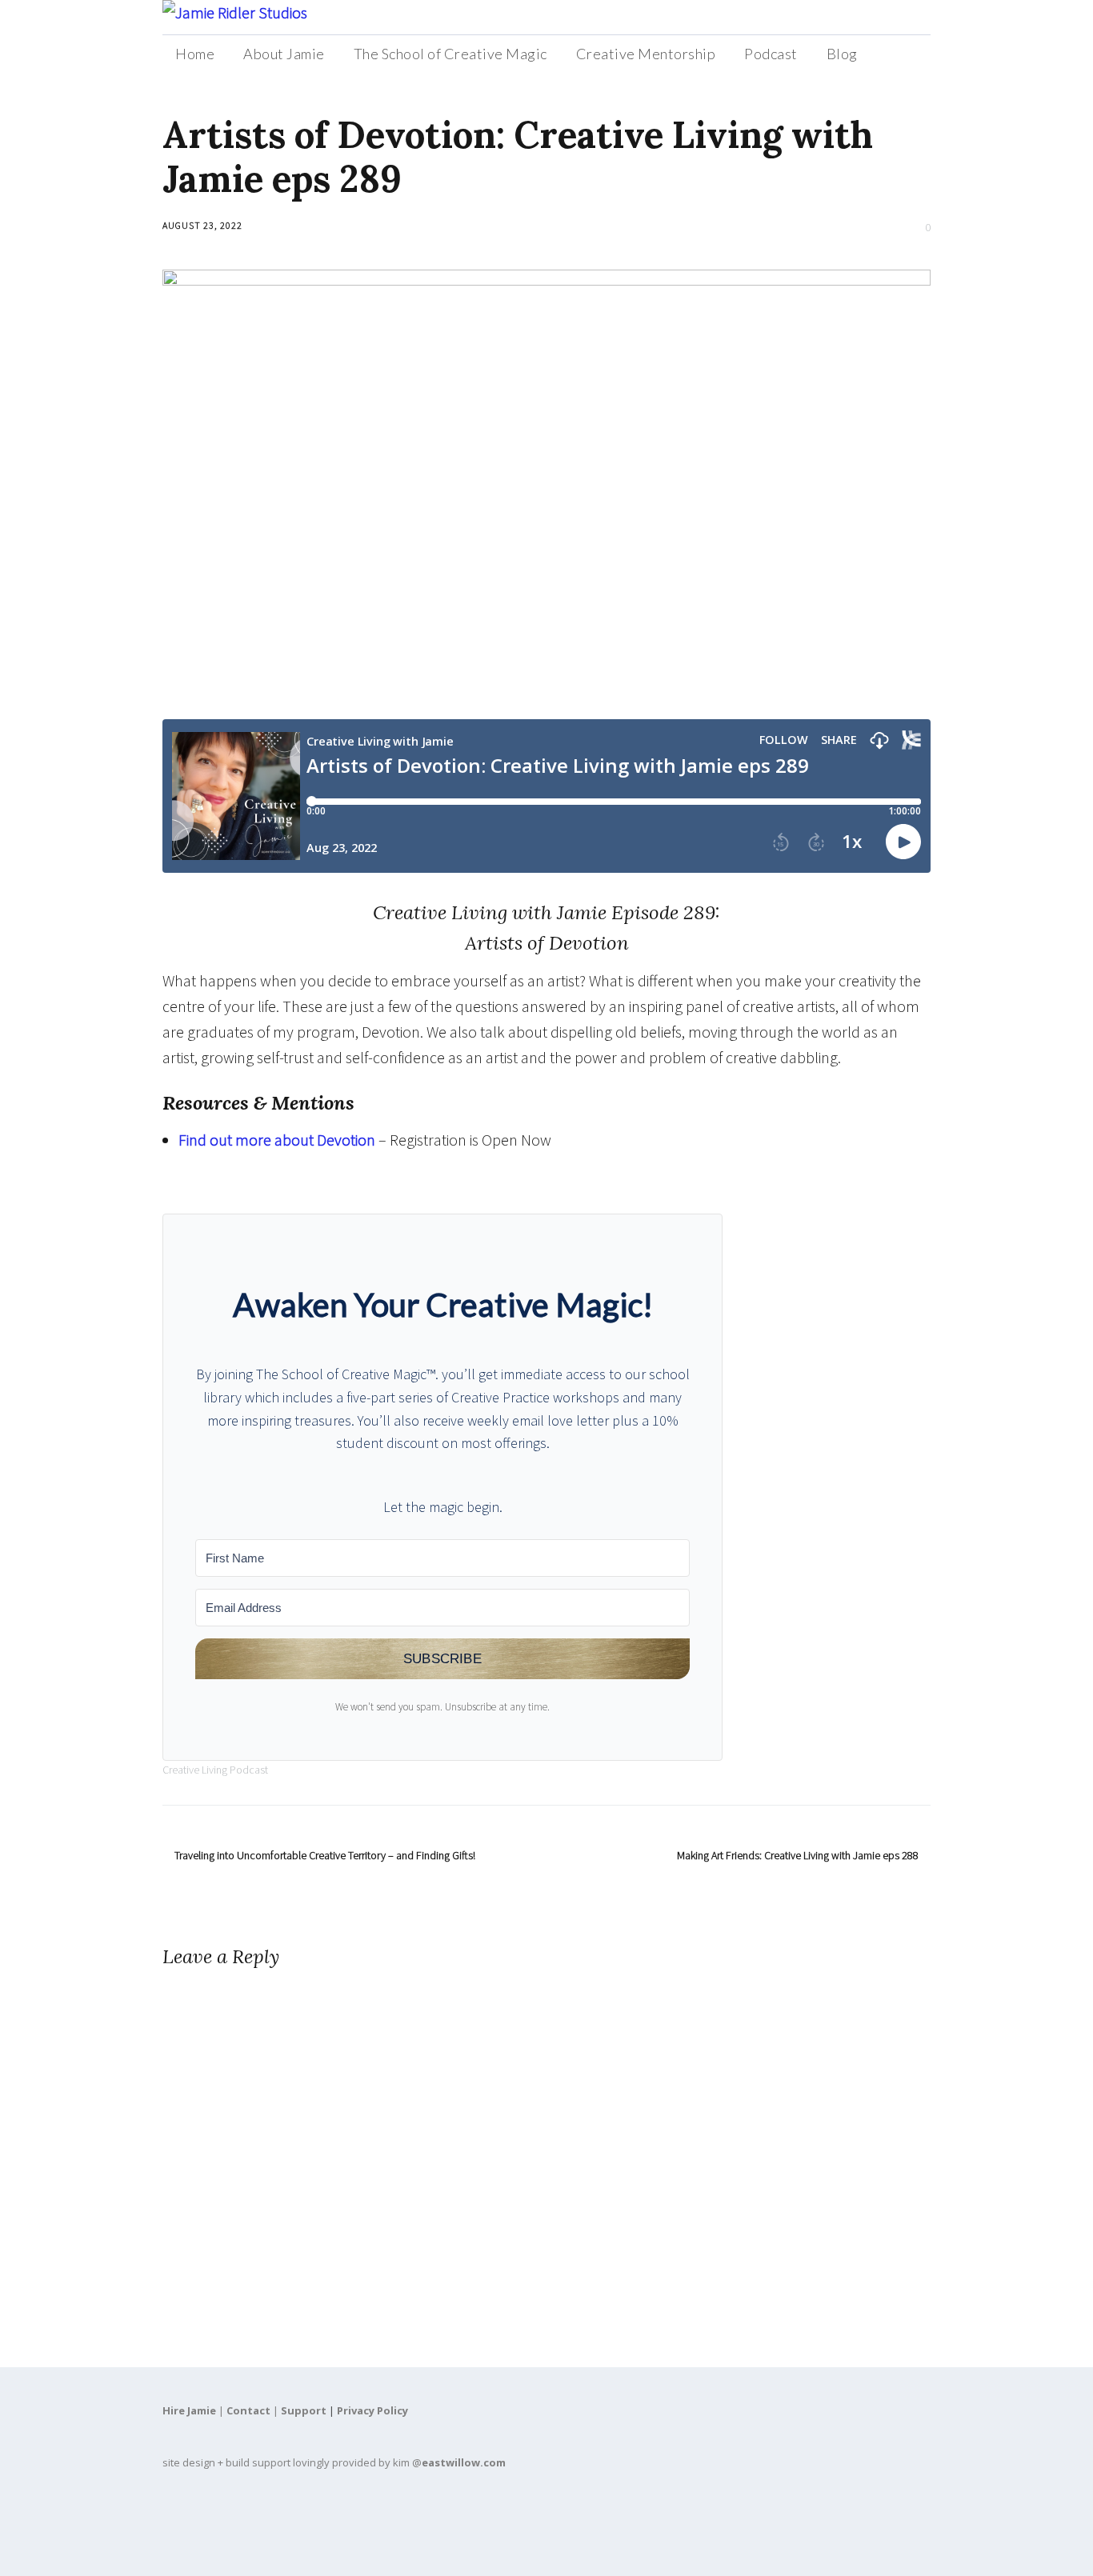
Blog (842, 54)
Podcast (771, 54)
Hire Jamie (189, 2410)
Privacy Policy (372, 2410)
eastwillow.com (464, 2462)
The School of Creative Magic (450, 54)
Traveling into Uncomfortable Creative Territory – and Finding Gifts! (325, 1855)
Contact (248, 2410)
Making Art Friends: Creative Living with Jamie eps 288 (798, 1855)
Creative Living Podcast (215, 1770)
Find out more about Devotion (277, 1140)
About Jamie (284, 54)
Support (304, 2410)
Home (195, 54)
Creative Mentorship (646, 54)
